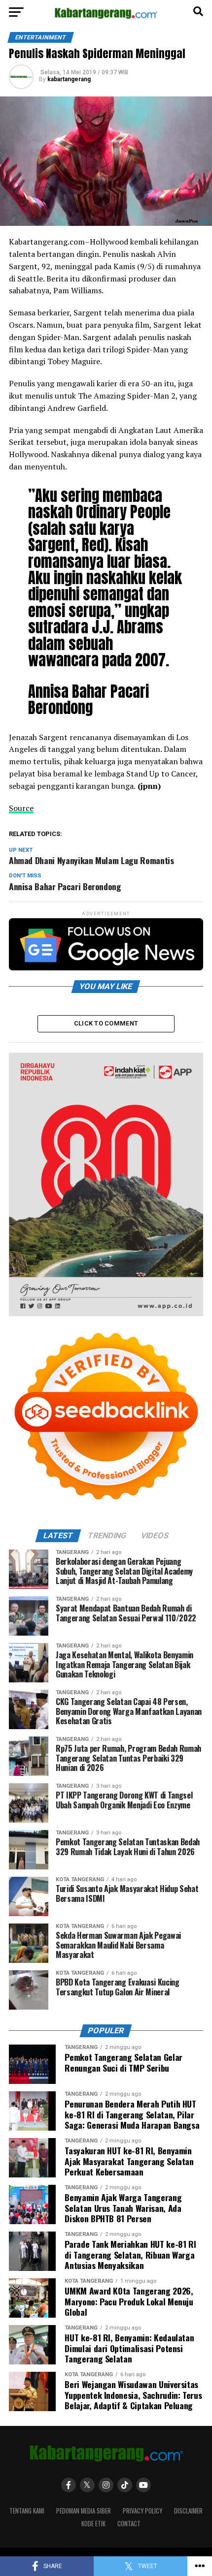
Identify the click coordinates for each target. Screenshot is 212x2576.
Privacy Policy (142, 2511)
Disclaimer (188, 2511)
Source (21, 808)
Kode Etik (93, 2524)
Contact (129, 2524)
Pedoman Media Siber (84, 2511)
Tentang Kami (27, 2511)
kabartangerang (69, 79)
